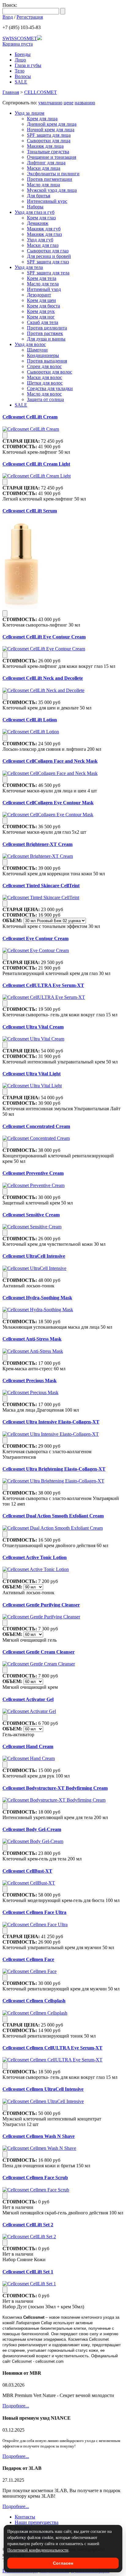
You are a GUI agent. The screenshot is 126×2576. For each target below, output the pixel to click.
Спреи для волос (44, 366)
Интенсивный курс (47, 201)
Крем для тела (42, 278)
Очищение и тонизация (52, 157)
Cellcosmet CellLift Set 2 (28, 2225)
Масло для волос (44, 394)
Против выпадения (47, 361)
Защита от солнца (45, 399)
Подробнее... (16, 2406)
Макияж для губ (44, 229)
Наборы (35, 207)
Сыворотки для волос (50, 372)
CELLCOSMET (41, 92)
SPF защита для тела (48, 273)
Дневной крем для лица (52, 124)
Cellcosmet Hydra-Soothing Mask (37, 1298)
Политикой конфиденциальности (38, 2550)
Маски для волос (44, 377)
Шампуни (37, 350)
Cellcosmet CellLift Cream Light (36, 464)
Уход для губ (40, 240)
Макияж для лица (45, 146)
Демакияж (38, 223)
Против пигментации (50, 179)
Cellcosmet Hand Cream (28, 1746)
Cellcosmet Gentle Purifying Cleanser (41, 1605)
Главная (11, 92)
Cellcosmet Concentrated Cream (36, 1126)
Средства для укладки (50, 388)
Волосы (23, 76)
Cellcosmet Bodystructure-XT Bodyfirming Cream (55, 1788)
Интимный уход (44, 289)
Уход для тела (29, 267)
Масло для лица (43, 185)
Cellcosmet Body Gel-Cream (32, 1829)
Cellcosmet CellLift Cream (30, 417)
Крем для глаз (41, 218)
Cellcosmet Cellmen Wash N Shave (39, 2136)
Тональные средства (48, 152)
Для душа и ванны (46, 339)
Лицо (20, 60)
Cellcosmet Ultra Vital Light (31, 1074)
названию (85, 103)
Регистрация (30, 17)
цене (69, 103)
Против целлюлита (47, 328)
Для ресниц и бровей (49, 256)
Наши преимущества (37, 2522)
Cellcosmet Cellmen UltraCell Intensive (43, 2089)
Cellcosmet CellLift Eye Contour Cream (44, 637)
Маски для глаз (43, 245)
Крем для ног (41, 317)
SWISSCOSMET (20, 38)
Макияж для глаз (44, 234)
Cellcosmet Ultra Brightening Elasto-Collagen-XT (54, 1469)
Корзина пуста (18, 44)
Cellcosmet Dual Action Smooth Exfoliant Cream (53, 1516)
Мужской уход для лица (52, 190)
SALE (21, 82)
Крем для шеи (41, 300)
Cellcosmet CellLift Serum (30, 511)
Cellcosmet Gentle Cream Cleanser (39, 1652)
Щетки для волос (45, 383)
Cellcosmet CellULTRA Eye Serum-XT (43, 985)
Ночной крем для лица (51, 130)
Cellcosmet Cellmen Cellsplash (34, 2001)
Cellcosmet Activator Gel (28, 1699)
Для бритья (39, 196)
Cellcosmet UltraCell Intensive (34, 1256)
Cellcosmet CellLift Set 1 (28, 2272)
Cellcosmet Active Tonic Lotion (35, 1557)
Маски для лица (44, 168)
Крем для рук (41, 311)
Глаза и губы (28, 65)
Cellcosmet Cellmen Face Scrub (35, 2178)
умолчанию (50, 103)
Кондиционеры (43, 355)
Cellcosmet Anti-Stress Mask (32, 1339)
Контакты (25, 2517)
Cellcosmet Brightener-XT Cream (37, 844)
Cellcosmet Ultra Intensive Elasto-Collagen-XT (51, 1422)
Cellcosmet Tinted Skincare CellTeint (41, 886)
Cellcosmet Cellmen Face (28, 1959)
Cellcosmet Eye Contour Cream (35, 938)
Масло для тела (43, 284)
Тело (20, 71)
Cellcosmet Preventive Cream (33, 1173)
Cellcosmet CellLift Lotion (30, 720)
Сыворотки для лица (49, 141)
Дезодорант (39, 295)
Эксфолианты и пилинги (53, 174)
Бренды (23, 54)
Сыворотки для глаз (48, 251)
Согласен (63, 2563)
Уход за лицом (30, 113)
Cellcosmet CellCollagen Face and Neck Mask (50, 761)
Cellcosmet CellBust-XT (27, 1871)
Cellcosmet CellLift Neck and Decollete (43, 678)
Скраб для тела (43, 322)
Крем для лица (42, 119)
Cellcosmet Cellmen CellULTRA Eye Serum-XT (52, 2048)
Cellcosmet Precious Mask (30, 1381)
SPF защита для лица (49, 135)
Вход (8, 17)
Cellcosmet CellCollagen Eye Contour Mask (48, 803)
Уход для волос (30, 344)
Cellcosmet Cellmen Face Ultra (34, 1912)
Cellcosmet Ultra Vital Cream (33, 1027)
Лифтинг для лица (46, 163)
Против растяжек (45, 333)
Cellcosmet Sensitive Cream (31, 1215)
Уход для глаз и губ (35, 212)
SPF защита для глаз (48, 262)
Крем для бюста (43, 306)
